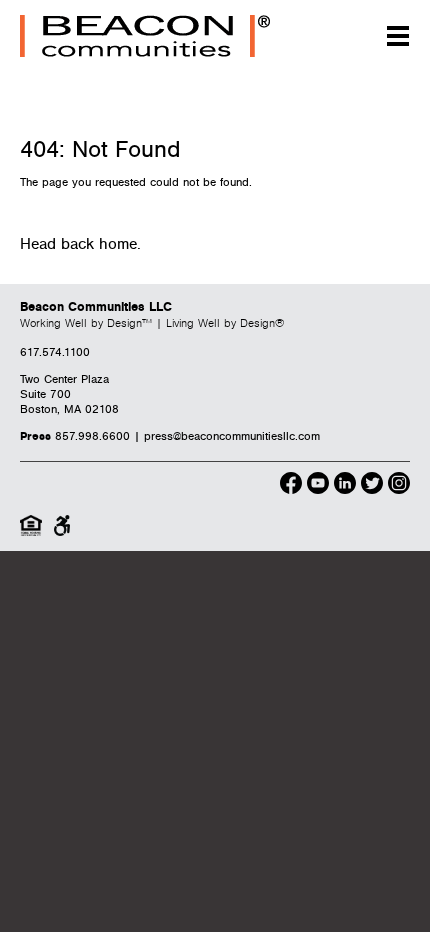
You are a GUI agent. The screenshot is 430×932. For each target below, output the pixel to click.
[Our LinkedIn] (345, 486)
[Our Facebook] (291, 486)
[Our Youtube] (318, 486)
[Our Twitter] (372, 486)
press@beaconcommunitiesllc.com (232, 436)
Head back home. (80, 244)
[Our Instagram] (399, 486)
